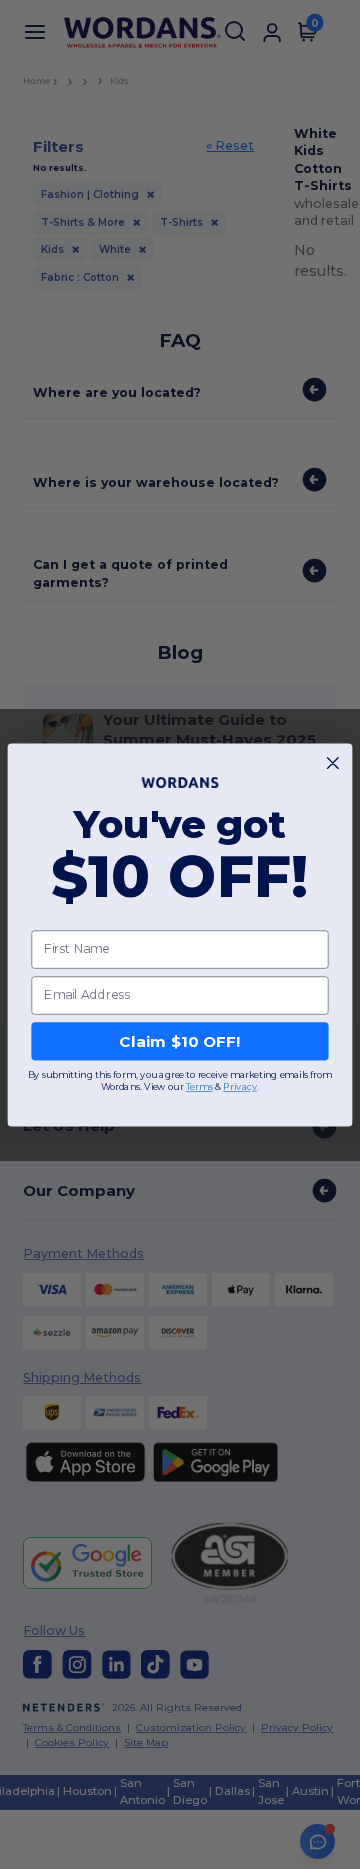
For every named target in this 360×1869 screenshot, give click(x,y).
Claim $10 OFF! (179, 1041)
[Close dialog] (332, 762)
